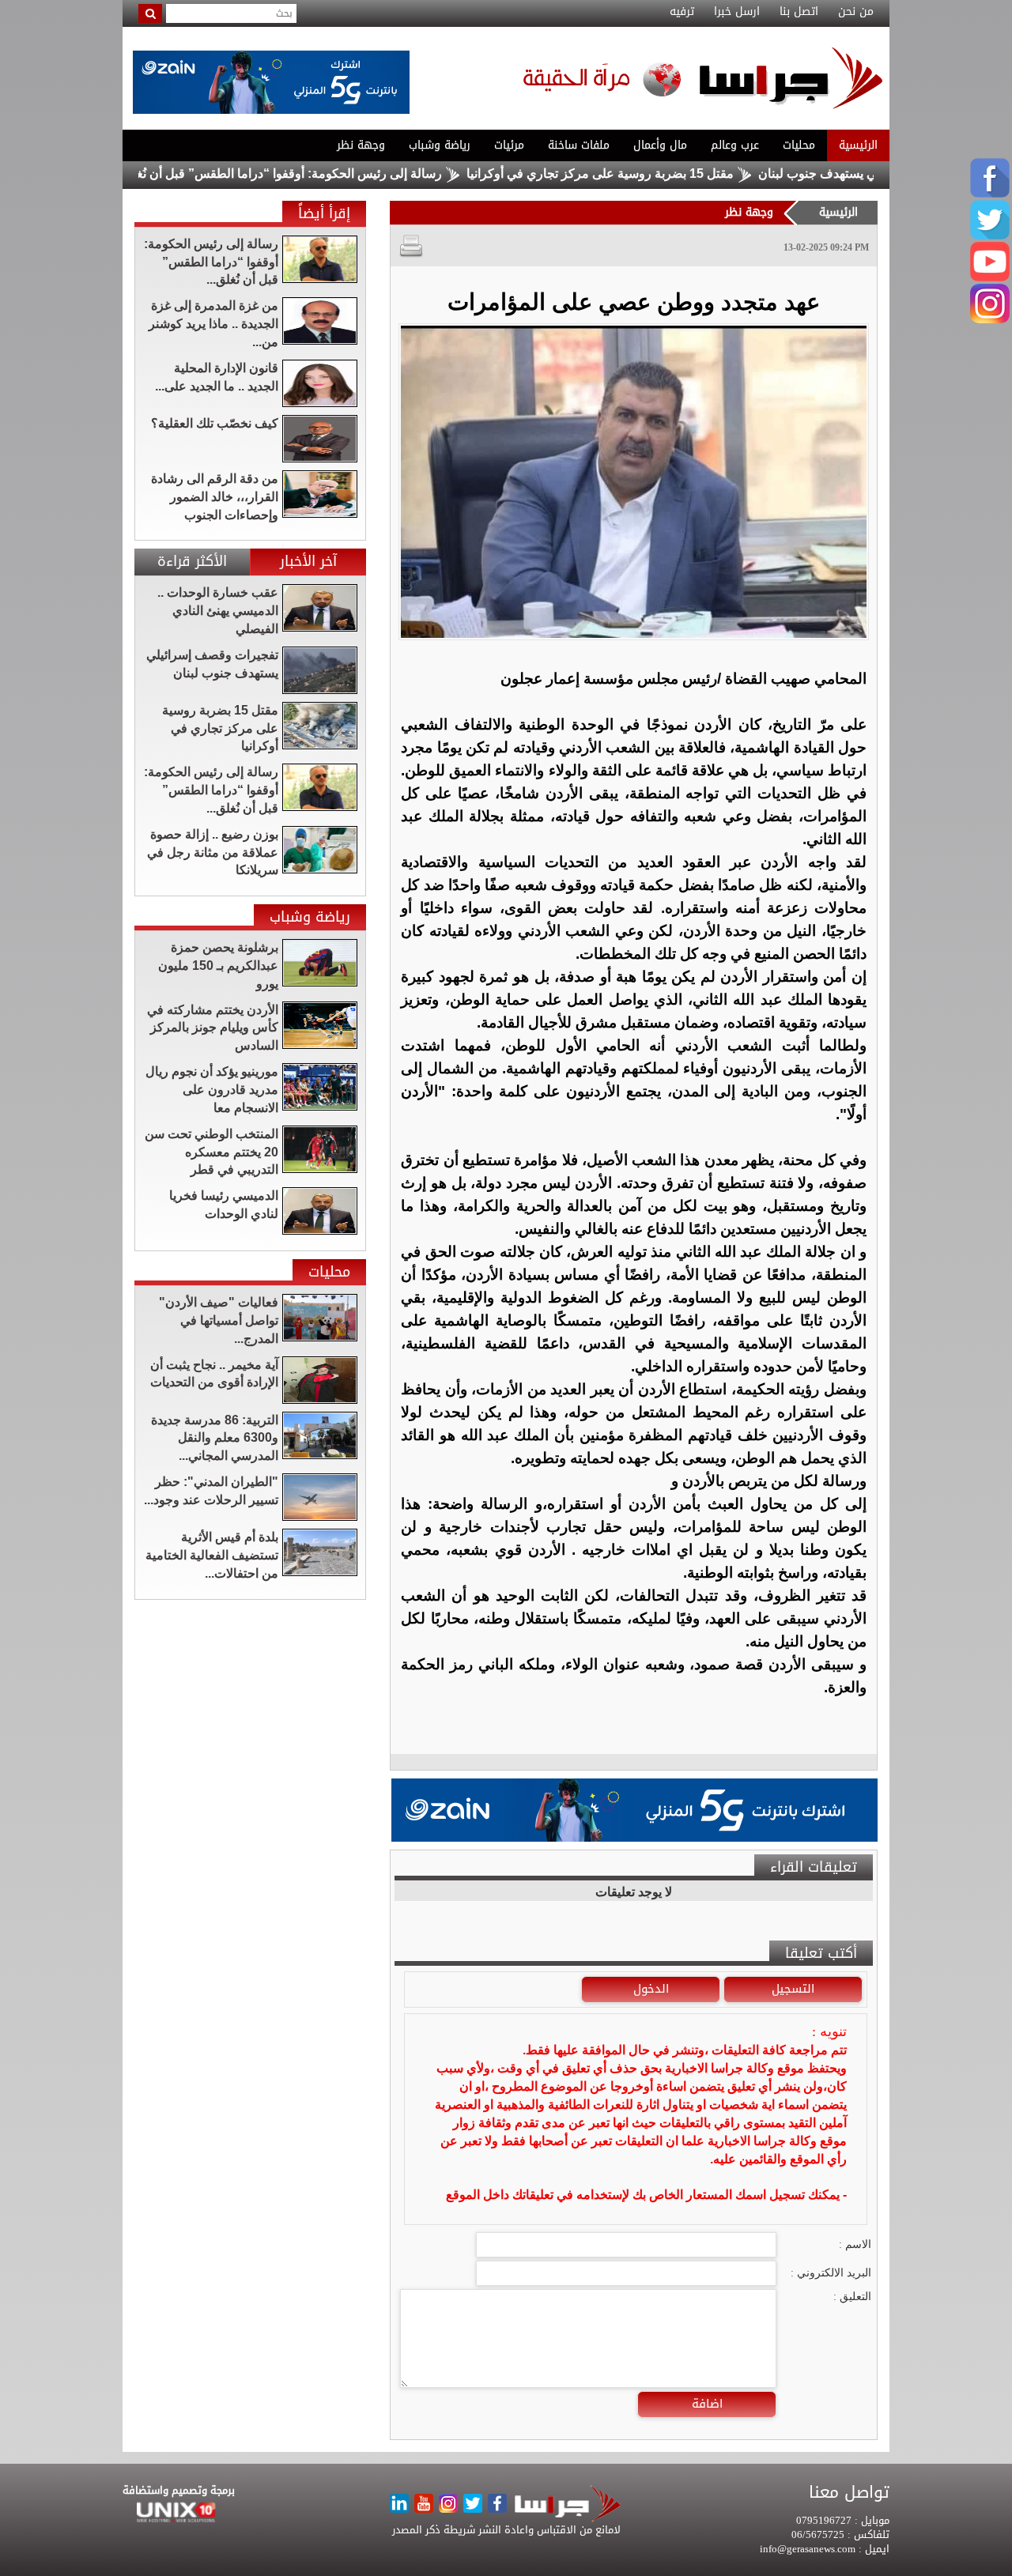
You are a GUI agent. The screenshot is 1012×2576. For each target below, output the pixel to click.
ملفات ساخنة (579, 145)
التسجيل (793, 1989)
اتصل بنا (799, 12)
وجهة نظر (361, 145)
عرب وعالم (735, 145)
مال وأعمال (660, 145)
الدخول (651, 1989)
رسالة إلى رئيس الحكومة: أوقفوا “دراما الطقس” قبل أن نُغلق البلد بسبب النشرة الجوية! (281, 173)
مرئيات (509, 145)
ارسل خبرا (737, 12)
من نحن (856, 12)
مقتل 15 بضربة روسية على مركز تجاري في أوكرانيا (667, 173)
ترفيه (682, 12)
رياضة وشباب (440, 145)
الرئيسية (858, 145)
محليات (799, 145)
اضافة (707, 2404)
